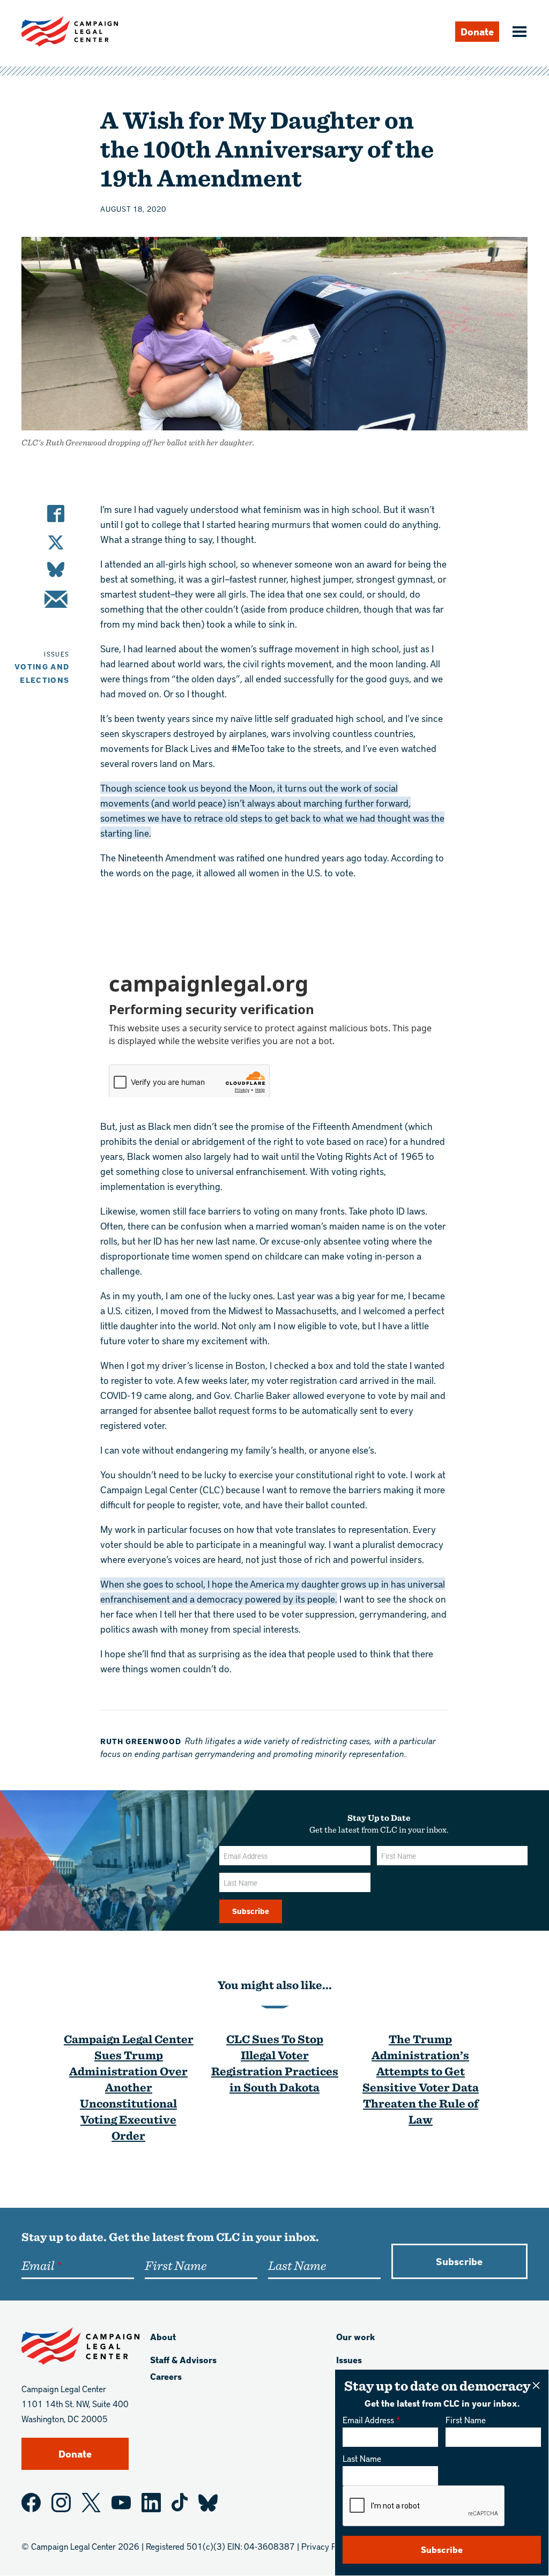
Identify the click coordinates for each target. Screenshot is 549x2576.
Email (38, 2265)
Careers (166, 2376)
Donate (477, 31)
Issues (349, 2360)
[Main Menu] (518, 33)
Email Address (368, 2420)
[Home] (70, 31)
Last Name (362, 2458)
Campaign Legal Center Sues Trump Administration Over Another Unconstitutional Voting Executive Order (129, 2087)
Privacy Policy (328, 2546)
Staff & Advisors (183, 2360)
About (163, 2337)
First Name (466, 2420)
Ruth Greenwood (141, 1741)
